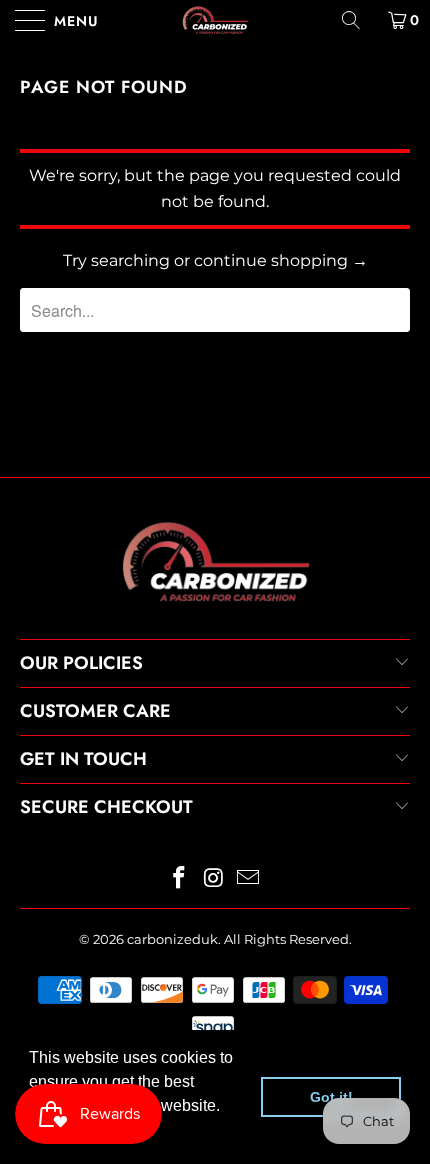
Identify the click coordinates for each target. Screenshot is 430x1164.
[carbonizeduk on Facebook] (179, 879)
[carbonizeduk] (215, 20)
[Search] (358, 20)
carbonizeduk (172, 939)
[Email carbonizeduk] (249, 879)
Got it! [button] (331, 1097)
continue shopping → (281, 260)
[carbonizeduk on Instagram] (214, 879)
